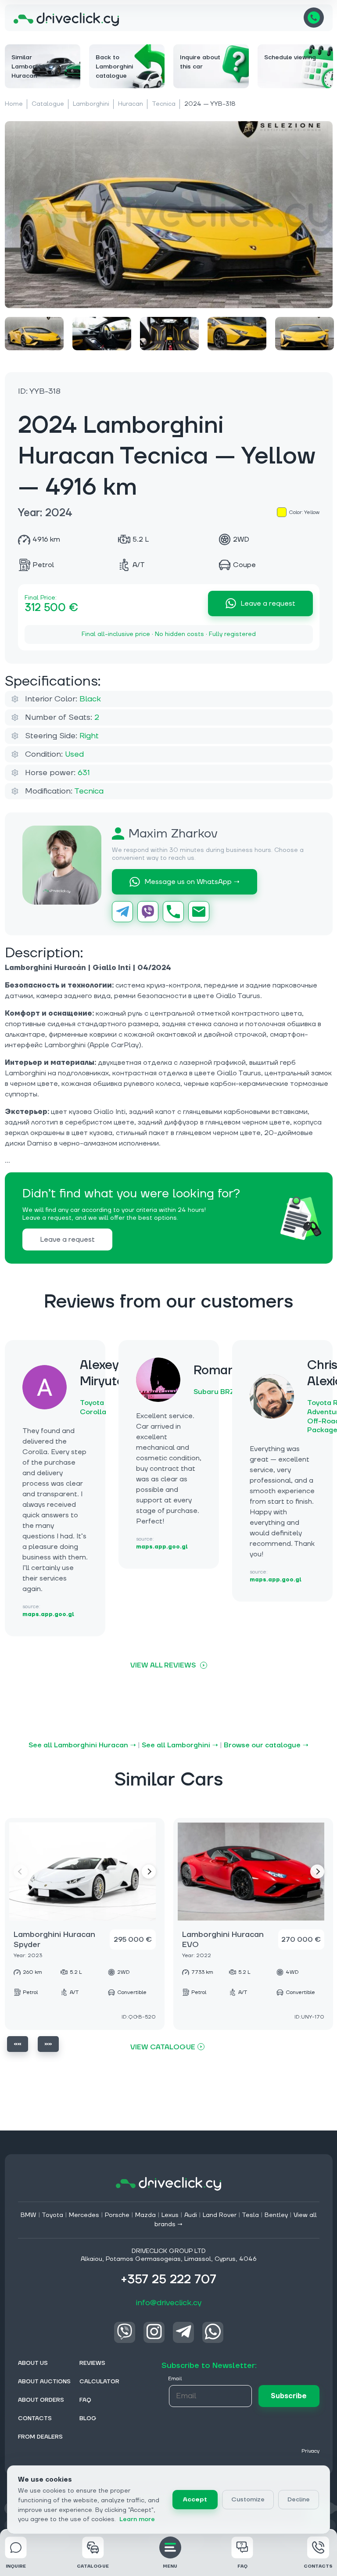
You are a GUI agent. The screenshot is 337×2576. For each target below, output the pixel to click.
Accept (195, 2500)
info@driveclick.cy (169, 2303)
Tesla (250, 2215)
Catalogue (48, 104)
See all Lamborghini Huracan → (82, 1745)
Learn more (137, 2519)
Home (14, 104)
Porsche (117, 2215)
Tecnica (164, 104)
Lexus (170, 2215)
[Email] (199, 912)
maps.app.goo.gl (48, 1615)
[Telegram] (122, 912)
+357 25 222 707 (314, 18)
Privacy (310, 2451)
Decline (299, 2500)
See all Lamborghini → (180, 1745)
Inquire (16, 2566)
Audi (191, 2215)
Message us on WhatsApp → (192, 882)
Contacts (318, 2566)
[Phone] (173, 912)
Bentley (276, 2215)
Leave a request (268, 604)
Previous (18, 2044)
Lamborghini (91, 104)
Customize (248, 2500)
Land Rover (220, 2215)
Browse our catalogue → (266, 1745)
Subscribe (289, 2396)
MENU (170, 2566)
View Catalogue (163, 2047)
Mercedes (84, 2215)
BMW (29, 2215)
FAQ (242, 2566)
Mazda (145, 2215)
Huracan (131, 104)
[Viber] (148, 912)
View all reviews (163, 1665)
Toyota (52, 2215)
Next (149, 1872)
